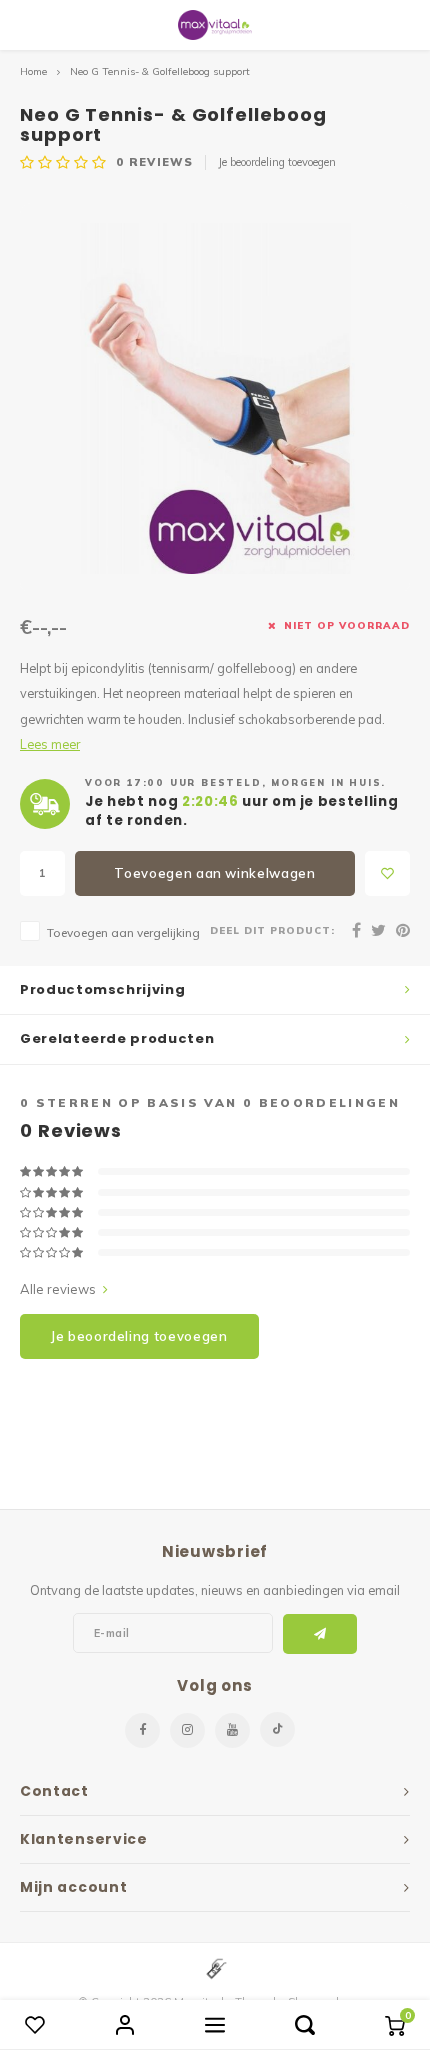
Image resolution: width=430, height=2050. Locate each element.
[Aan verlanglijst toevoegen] (387, 873)
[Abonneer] (320, 1634)
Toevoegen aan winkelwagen (214, 873)
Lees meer (50, 744)
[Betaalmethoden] (215, 1967)
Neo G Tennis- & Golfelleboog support (160, 71)
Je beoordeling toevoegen (277, 162)
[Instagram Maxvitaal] (187, 1730)
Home (33, 71)
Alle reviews (58, 1289)
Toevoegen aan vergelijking (123, 932)
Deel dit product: (272, 930)
